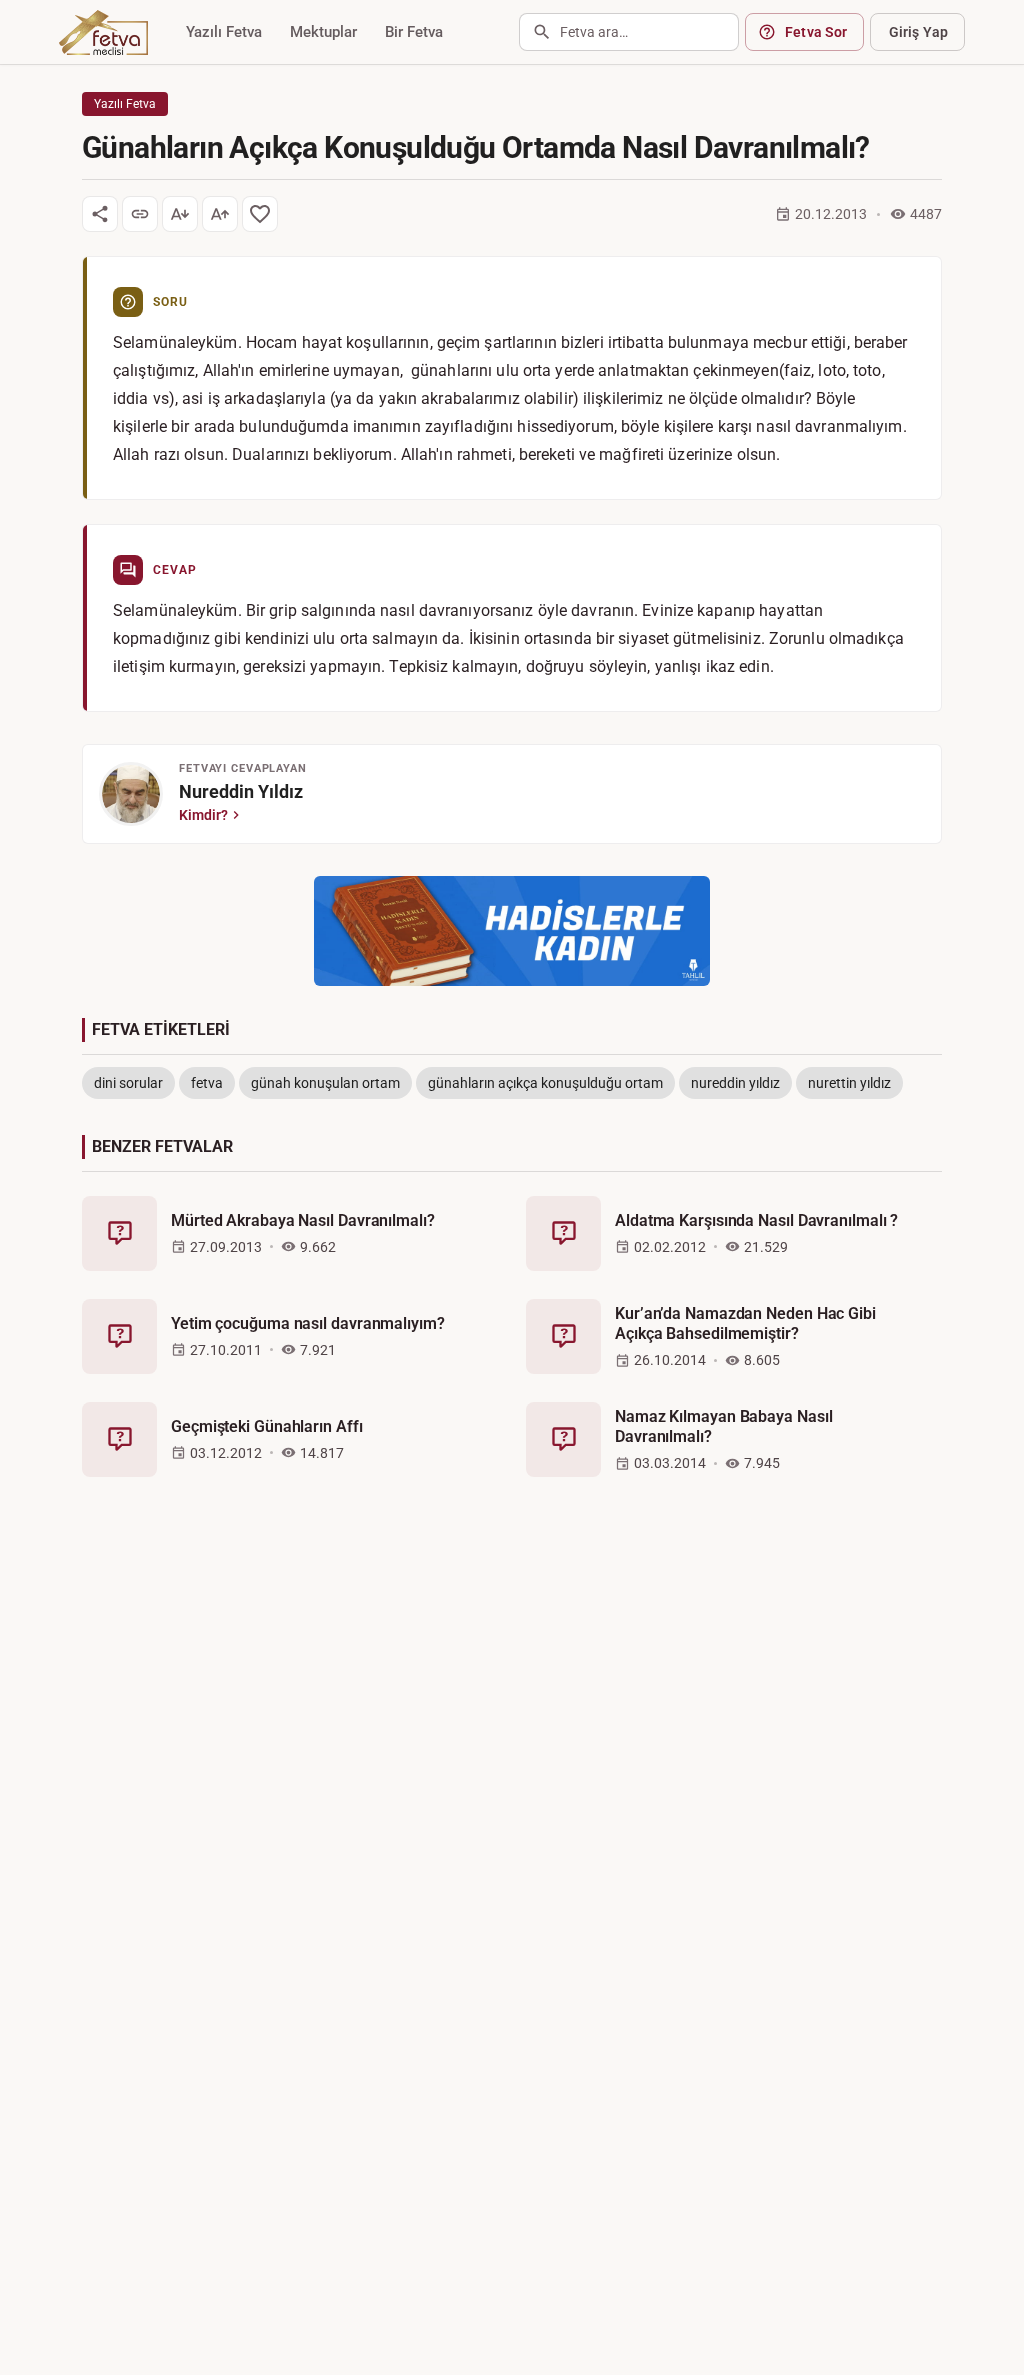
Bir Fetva (414, 32)
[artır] (220, 214)
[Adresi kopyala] (140, 214)
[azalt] (180, 214)
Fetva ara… (594, 32)
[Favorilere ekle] (260, 214)
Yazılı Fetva (224, 32)
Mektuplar (323, 32)
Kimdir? (203, 815)
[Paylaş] (100, 214)
